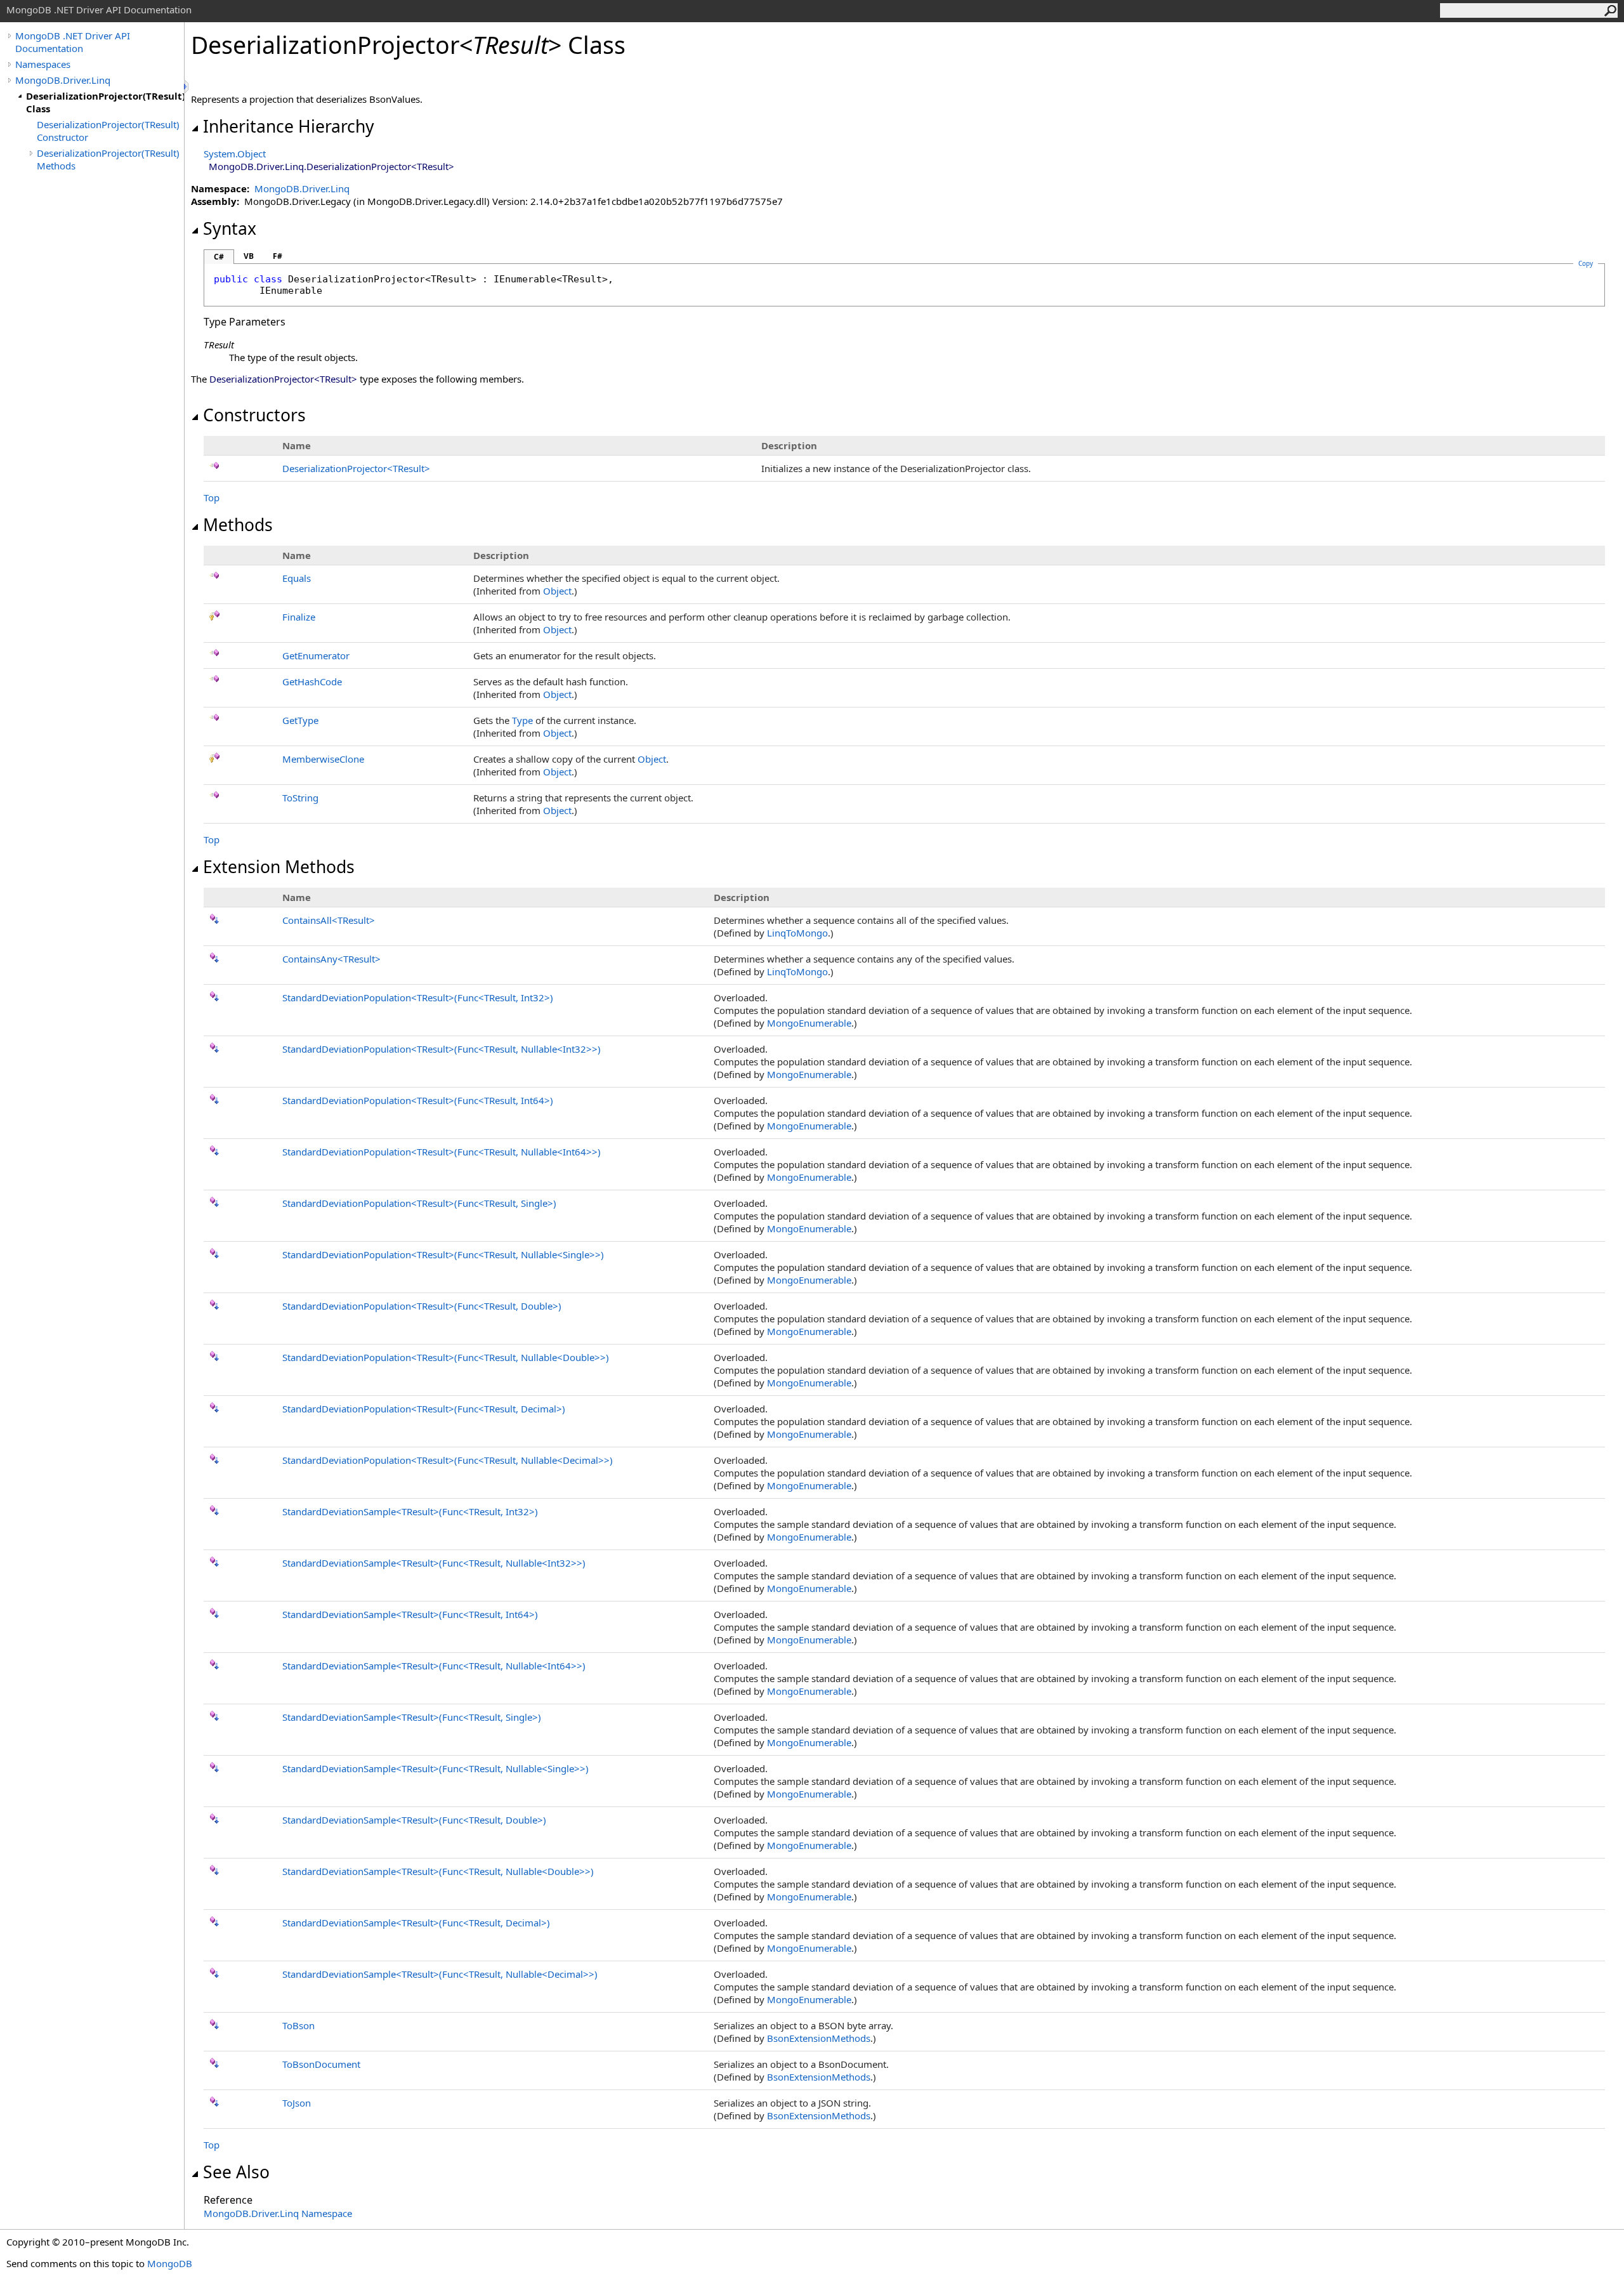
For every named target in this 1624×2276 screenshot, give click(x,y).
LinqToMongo (797, 933)
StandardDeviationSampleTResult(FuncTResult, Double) (414, 1820)
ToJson (297, 2103)
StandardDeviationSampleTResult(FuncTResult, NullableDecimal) (440, 1974)
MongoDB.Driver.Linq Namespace (278, 2213)
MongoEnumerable (809, 1023)
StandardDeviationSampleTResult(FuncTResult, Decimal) (416, 1923)
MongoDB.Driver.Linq (63, 80)
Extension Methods (279, 867)
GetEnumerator (316, 655)
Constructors (254, 415)
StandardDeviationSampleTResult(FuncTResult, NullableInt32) (434, 1563)
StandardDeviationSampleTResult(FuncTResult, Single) (412, 1717)
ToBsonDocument (321, 2064)
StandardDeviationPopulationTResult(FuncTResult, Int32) (418, 997)
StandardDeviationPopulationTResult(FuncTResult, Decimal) (424, 1409)
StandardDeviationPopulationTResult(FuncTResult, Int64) (418, 1100)
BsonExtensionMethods (819, 2038)
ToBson (298, 2025)
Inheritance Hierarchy (289, 126)
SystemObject (235, 154)
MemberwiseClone (323, 759)
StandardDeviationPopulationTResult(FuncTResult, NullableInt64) (442, 1152)
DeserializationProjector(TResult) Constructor (108, 131)
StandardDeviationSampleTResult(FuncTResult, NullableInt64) (434, 1666)
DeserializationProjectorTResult (356, 468)
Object (557, 591)
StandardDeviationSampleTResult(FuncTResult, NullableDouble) (438, 1871)
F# (278, 256)
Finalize (299, 617)
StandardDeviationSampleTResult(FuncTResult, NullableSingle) (435, 1768)
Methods (238, 525)
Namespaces (43, 64)
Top (212, 497)
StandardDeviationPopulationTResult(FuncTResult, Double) (422, 1306)
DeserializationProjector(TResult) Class (105, 102)
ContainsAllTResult (329, 920)
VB (249, 256)
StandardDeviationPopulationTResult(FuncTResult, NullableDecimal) (448, 1460)
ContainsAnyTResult (331, 959)
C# (219, 257)
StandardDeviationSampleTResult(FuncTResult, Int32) (410, 1511)
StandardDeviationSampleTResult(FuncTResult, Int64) (410, 1614)
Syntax (230, 228)
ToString (300, 798)
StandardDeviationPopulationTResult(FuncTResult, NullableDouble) (446, 1357)
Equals (297, 578)
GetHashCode (312, 681)
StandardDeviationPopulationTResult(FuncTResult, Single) (419, 1203)
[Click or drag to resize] (187, 87)
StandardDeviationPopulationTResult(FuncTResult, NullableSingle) (443, 1254)
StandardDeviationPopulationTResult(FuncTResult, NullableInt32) (442, 1049)
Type (522, 720)
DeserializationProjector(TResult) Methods (108, 159)
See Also (236, 2172)
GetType (300, 720)
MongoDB (170, 2263)
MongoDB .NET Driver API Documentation (73, 42)
